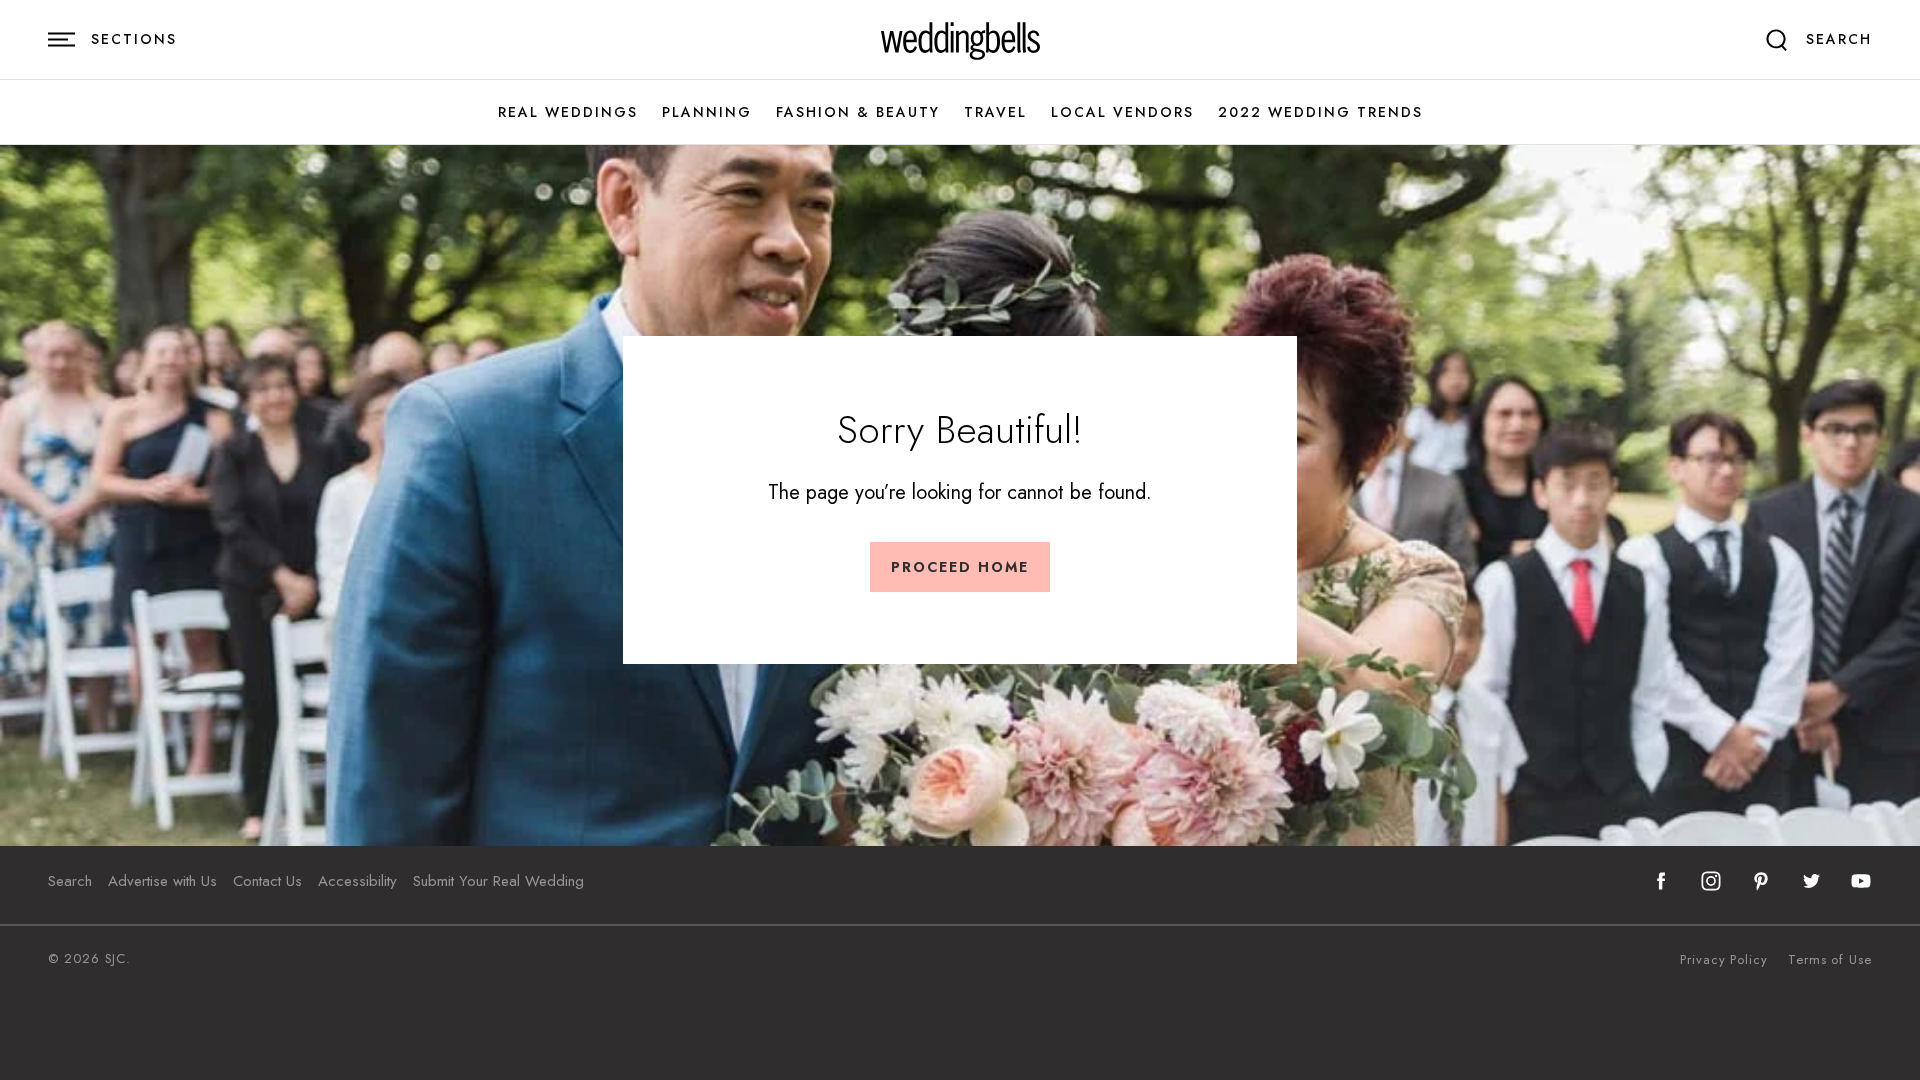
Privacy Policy (1724, 960)
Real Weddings (568, 112)
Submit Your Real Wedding (498, 881)
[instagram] (1711, 881)
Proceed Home (960, 567)
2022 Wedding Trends (1320, 112)
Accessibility (357, 881)
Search (70, 881)
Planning (707, 112)
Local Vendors (1122, 112)
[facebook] (1661, 881)
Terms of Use (1830, 960)
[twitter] (1811, 881)
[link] (960, 40)
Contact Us (267, 881)
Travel (995, 112)
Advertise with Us (162, 881)
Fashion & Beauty (858, 112)
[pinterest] (1761, 881)
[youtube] (1861, 881)
